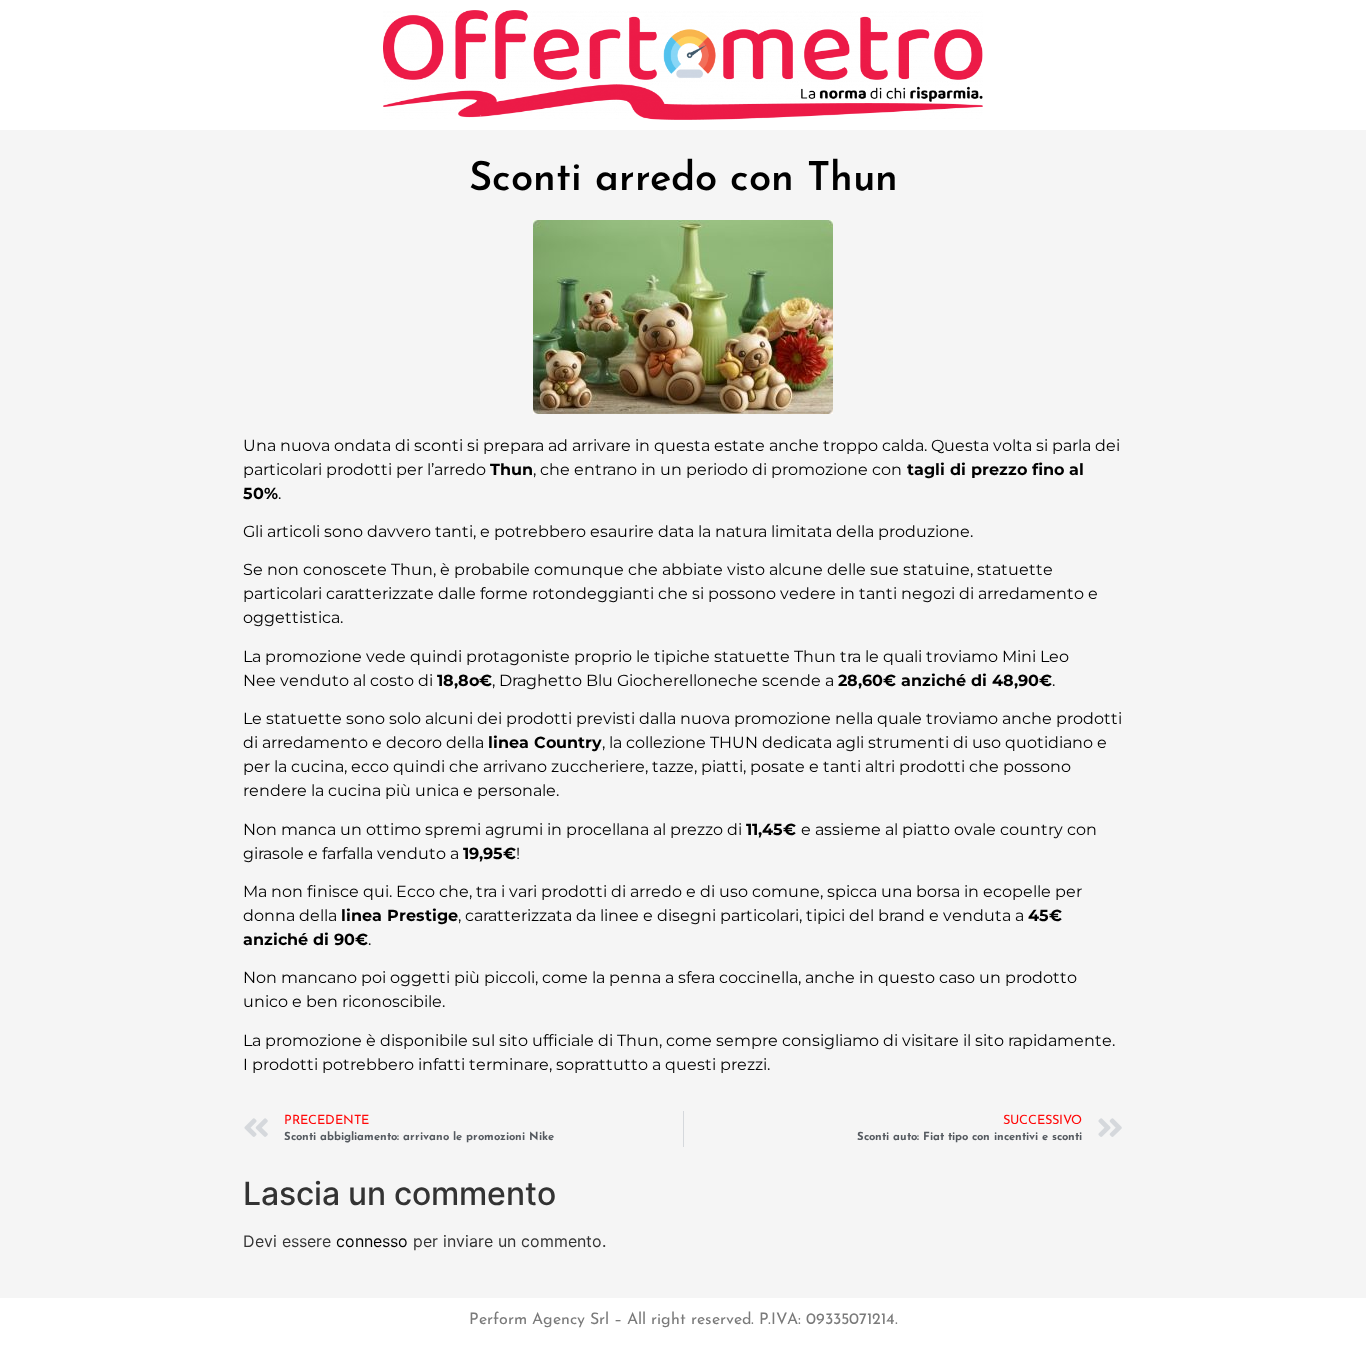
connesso (372, 1241)
